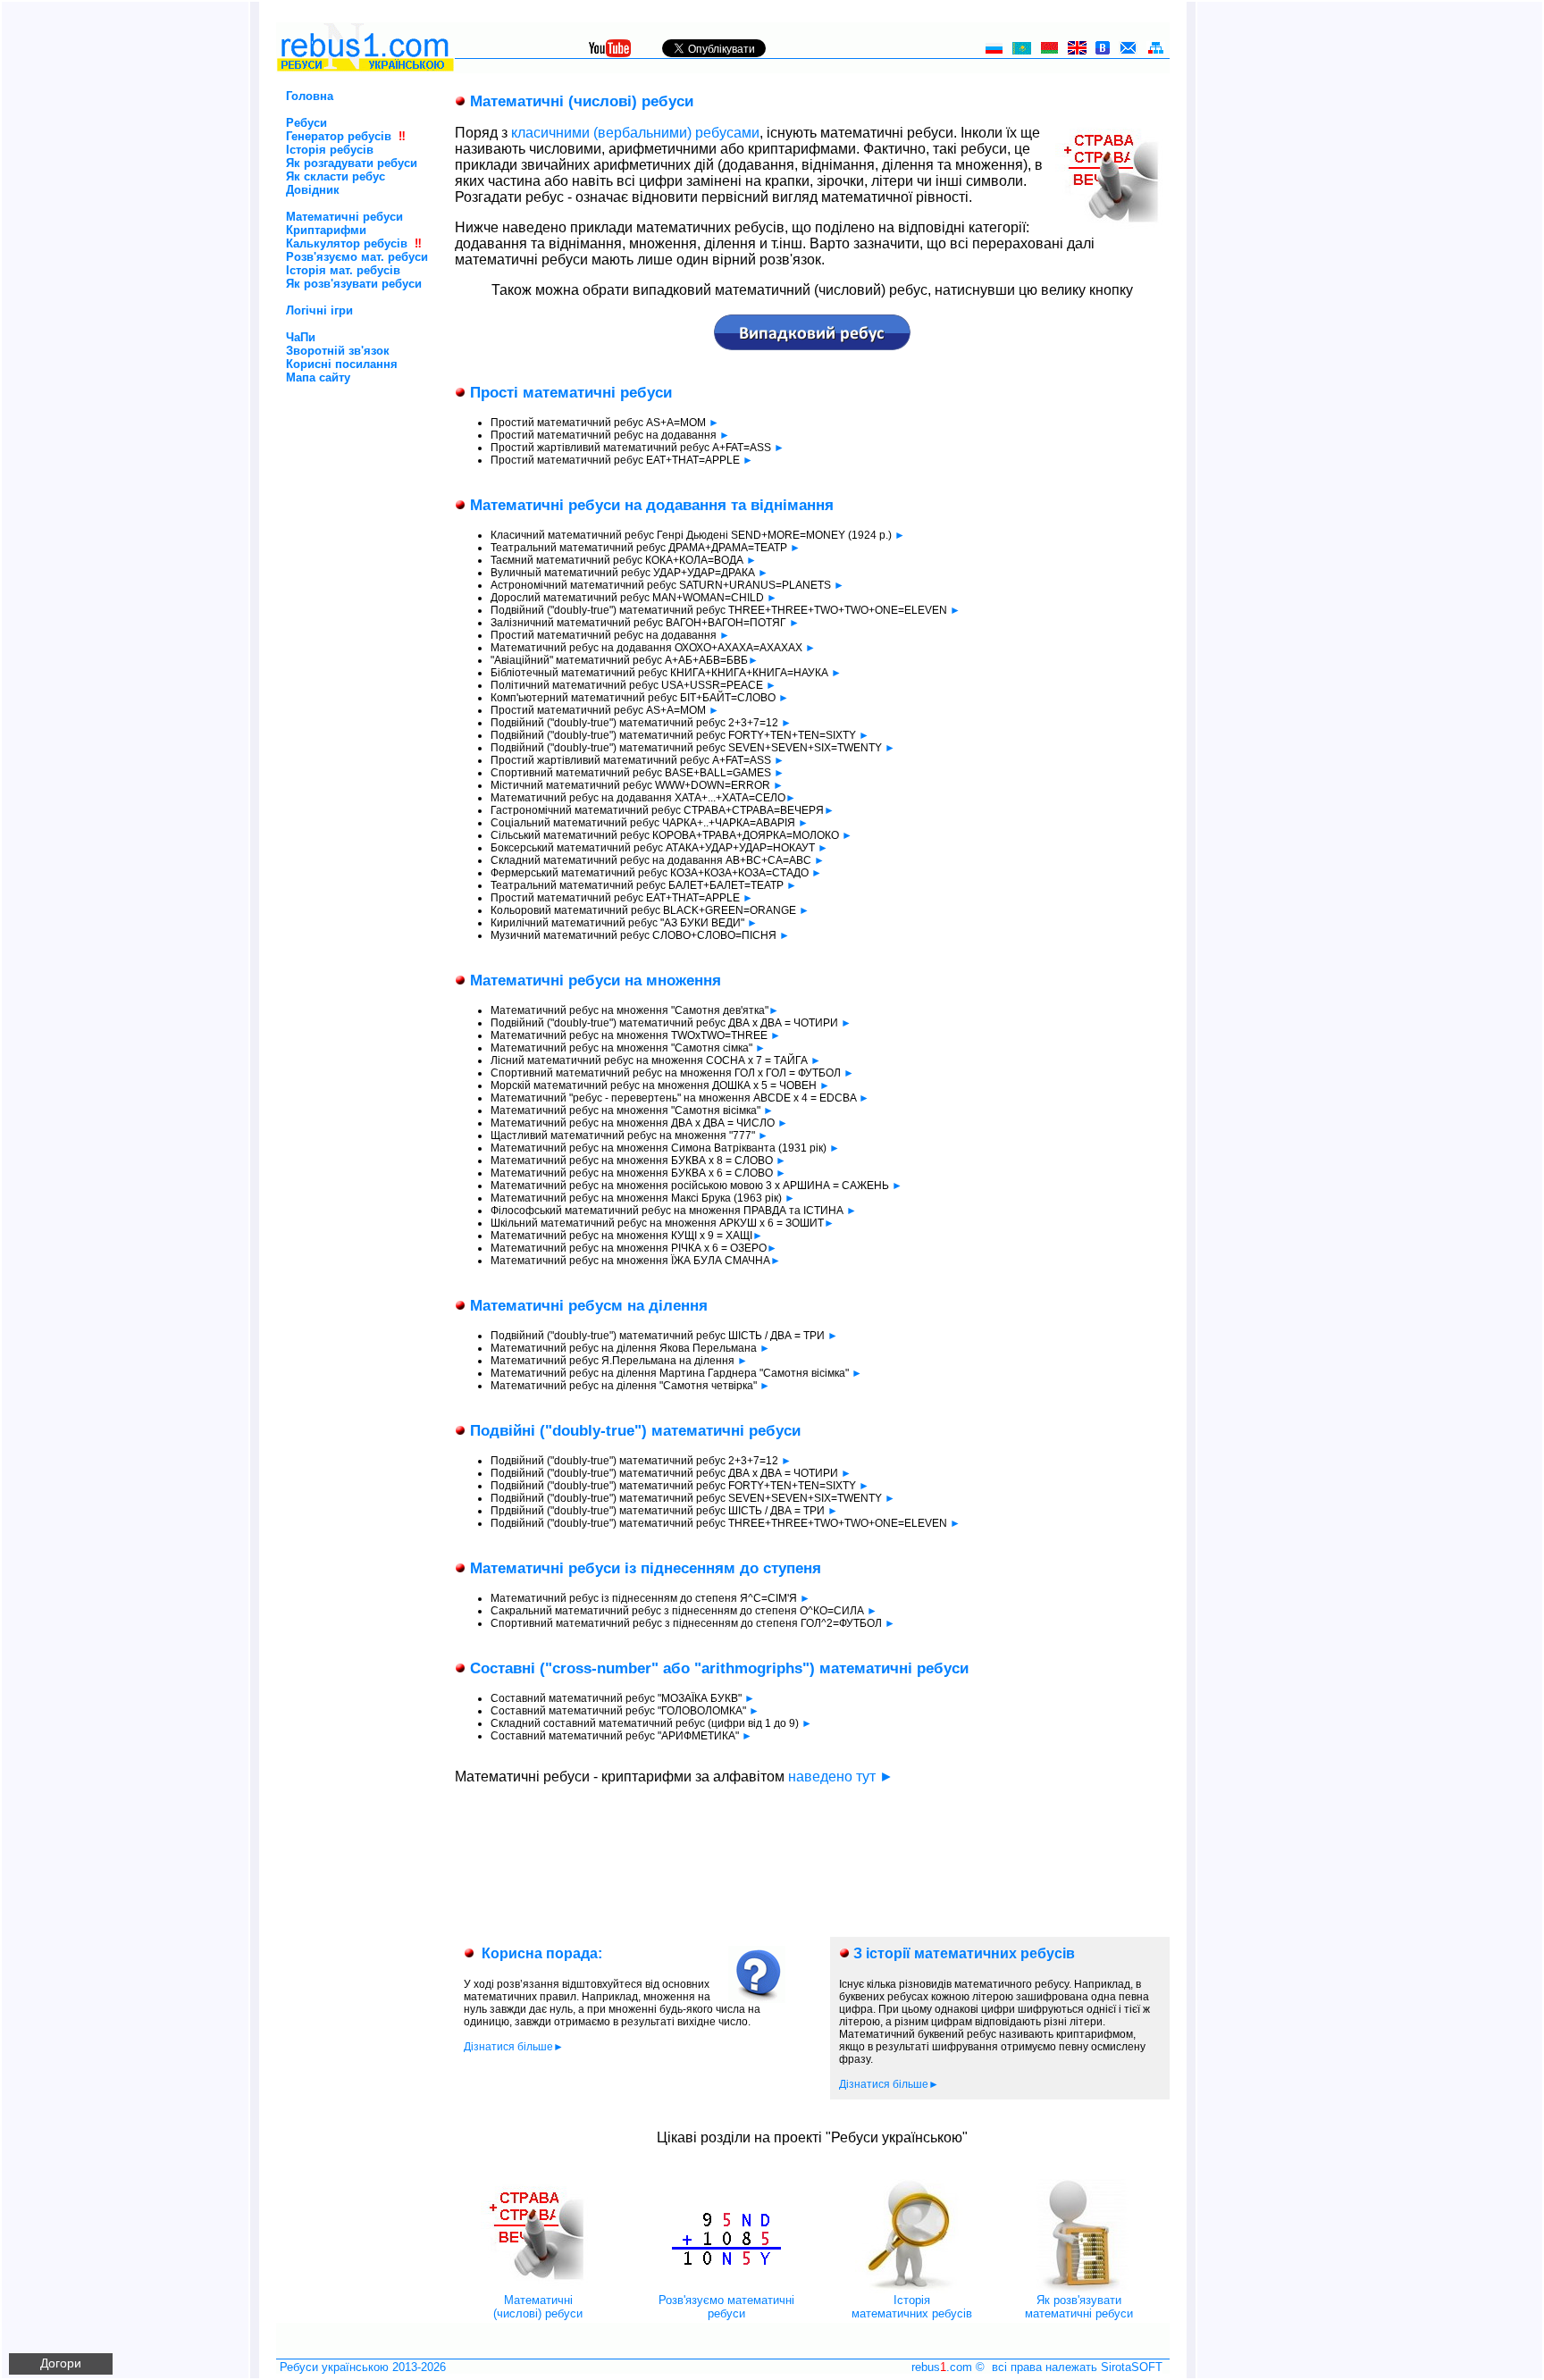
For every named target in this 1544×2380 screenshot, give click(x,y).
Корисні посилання (342, 364)
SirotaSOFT (1132, 2367)
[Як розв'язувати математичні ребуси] (1078, 2289)
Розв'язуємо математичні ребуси (726, 2307)
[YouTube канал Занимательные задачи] (610, 52)
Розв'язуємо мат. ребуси (357, 257)
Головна (310, 96)
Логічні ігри (319, 310)
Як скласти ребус (336, 176)
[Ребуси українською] (365, 68)
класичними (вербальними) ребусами (635, 133)
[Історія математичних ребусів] (912, 2289)
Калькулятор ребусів (347, 243)
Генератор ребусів (339, 136)
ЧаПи (301, 337)
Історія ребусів (330, 150)
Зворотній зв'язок (338, 351)
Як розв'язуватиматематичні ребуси (1079, 2307)
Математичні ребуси (344, 217)
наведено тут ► (841, 1777)
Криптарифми (326, 230)
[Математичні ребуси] (538, 2289)
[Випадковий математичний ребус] (812, 345)
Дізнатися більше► (514, 2047)
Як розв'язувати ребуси (354, 284)
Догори (61, 2363)
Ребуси (306, 123)
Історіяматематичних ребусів (912, 2307)
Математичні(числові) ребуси (538, 2307)
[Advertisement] (335, 460)
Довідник (313, 190)
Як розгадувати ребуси (352, 163)
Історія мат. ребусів (343, 270)
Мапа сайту (318, 377)
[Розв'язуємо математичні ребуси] (726, 2289)
